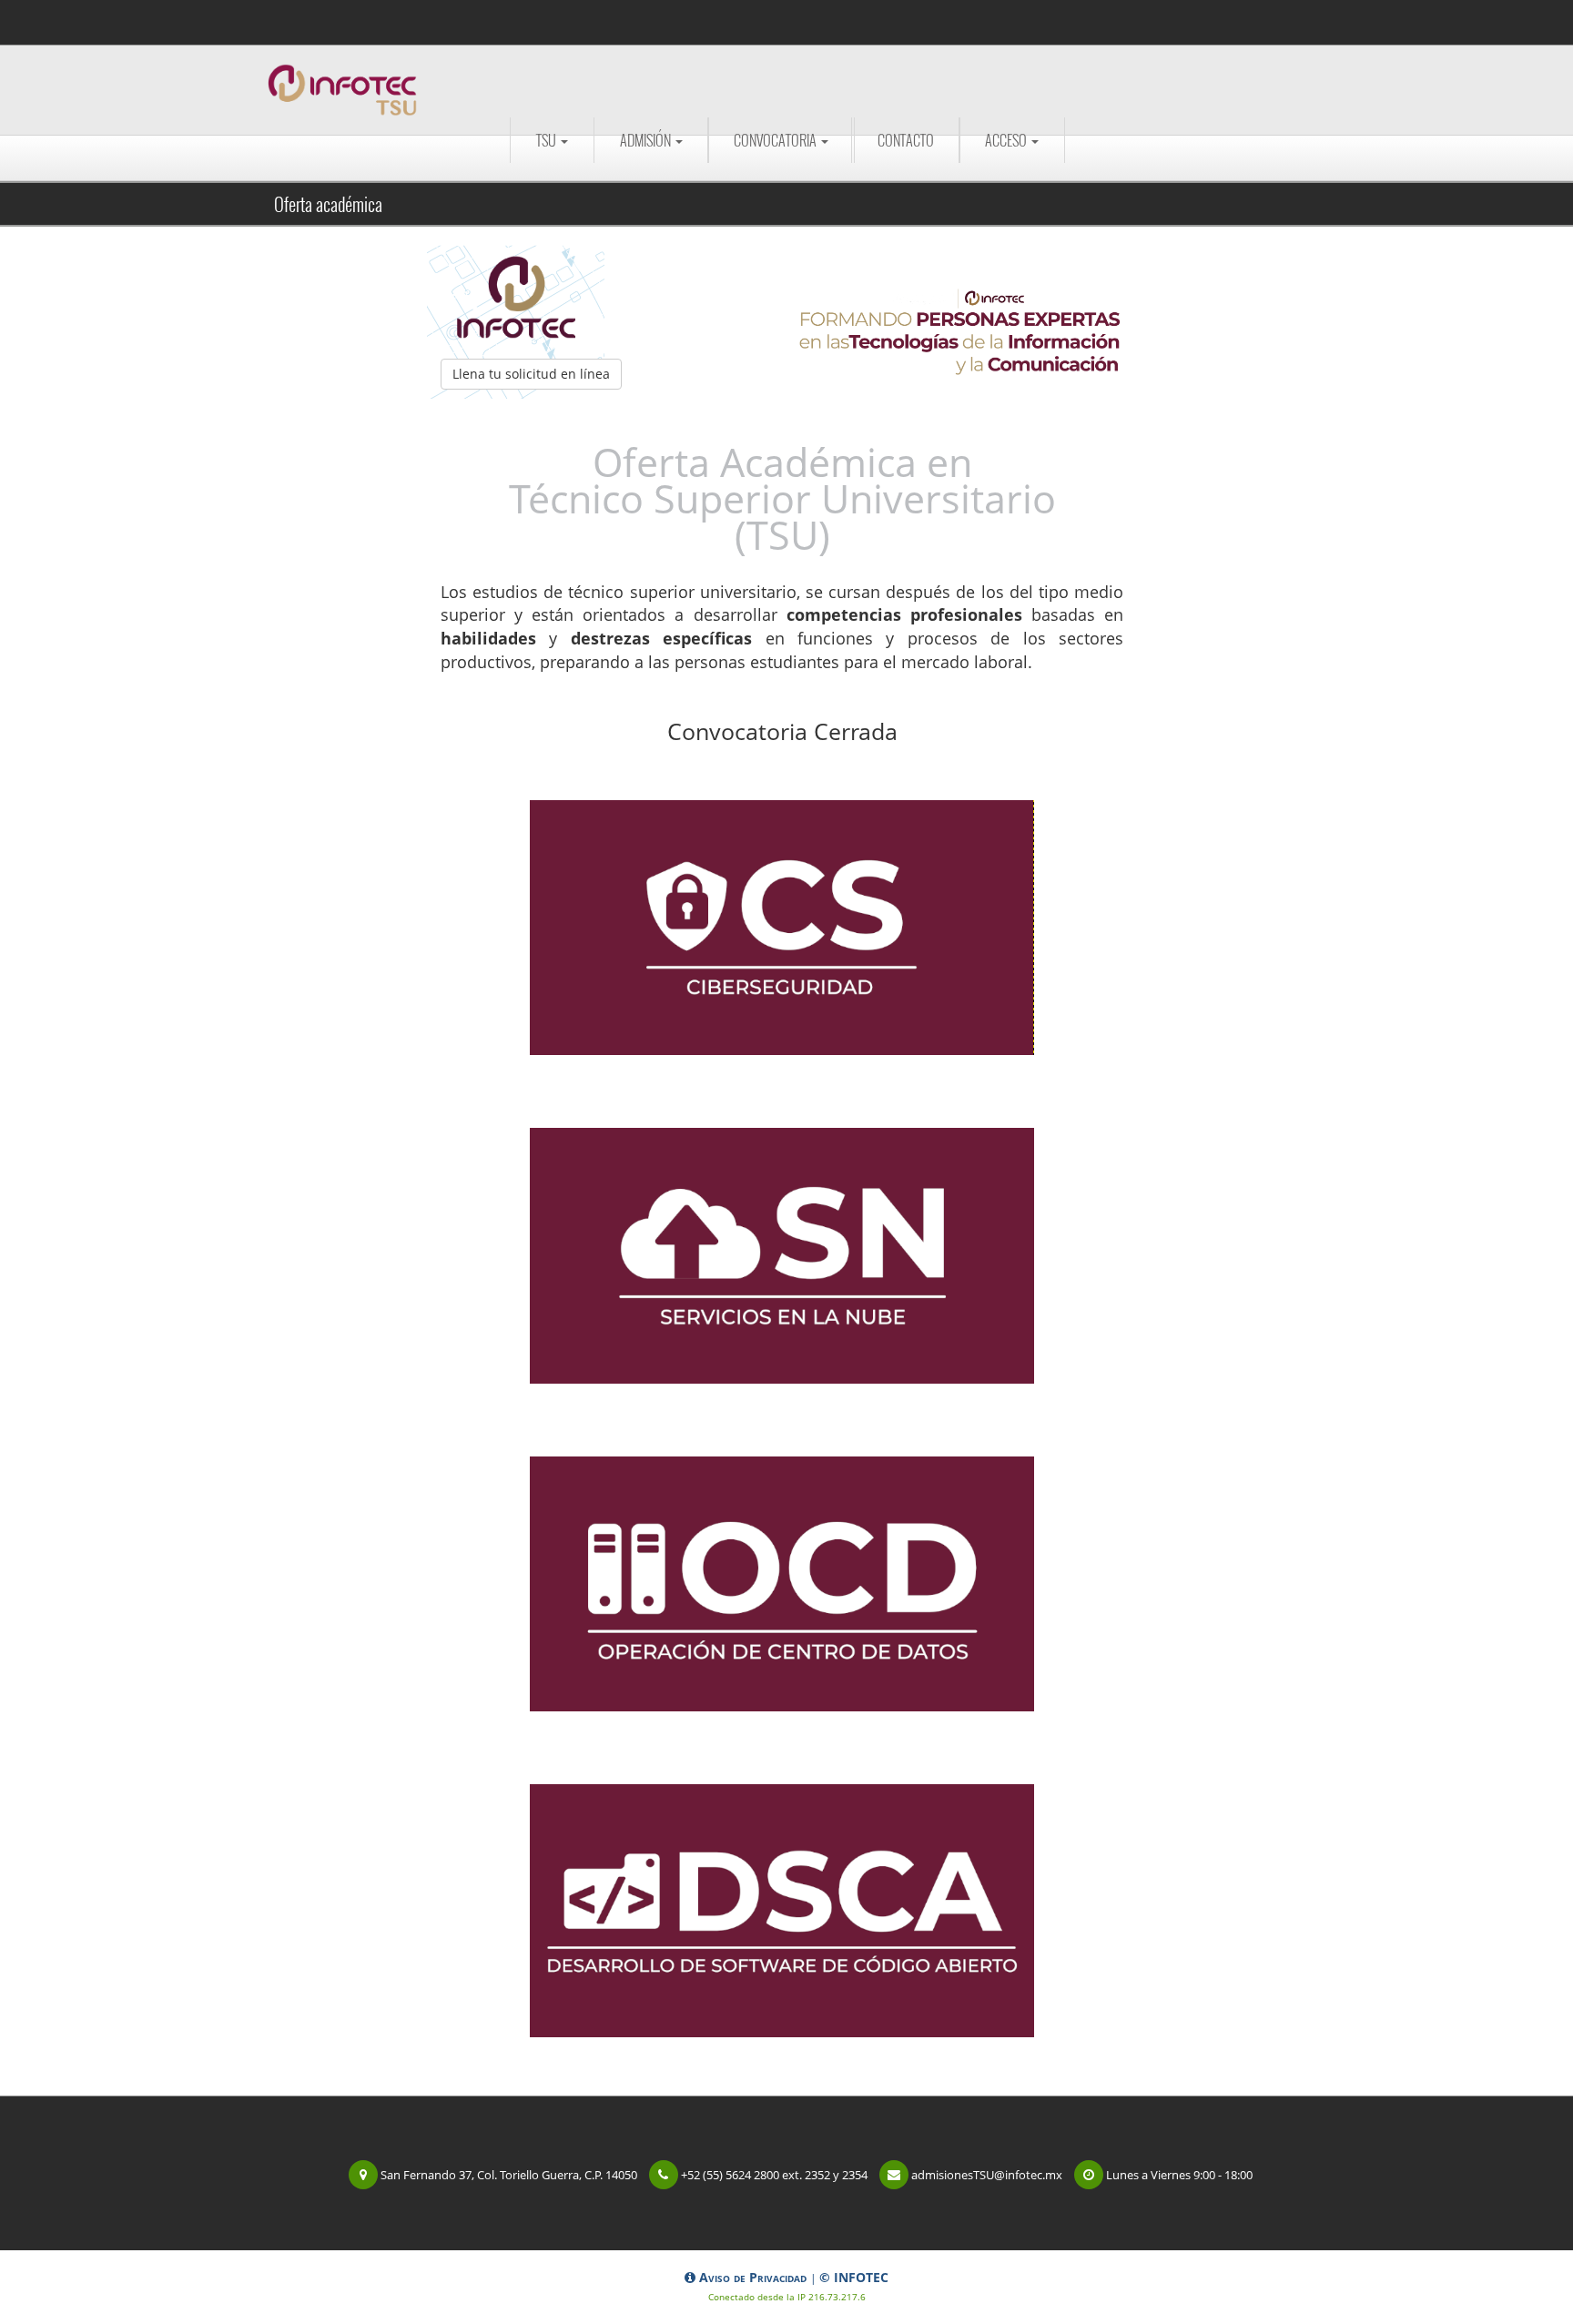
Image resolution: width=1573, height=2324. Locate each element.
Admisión (647, 140)
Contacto (906, 140)
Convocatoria (776, 140)
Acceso (1007, 140)
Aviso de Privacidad (753, 2277)
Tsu (548, 140)
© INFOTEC (854, 2277)
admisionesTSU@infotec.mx (987, 2175)
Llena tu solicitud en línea (531, 374)
